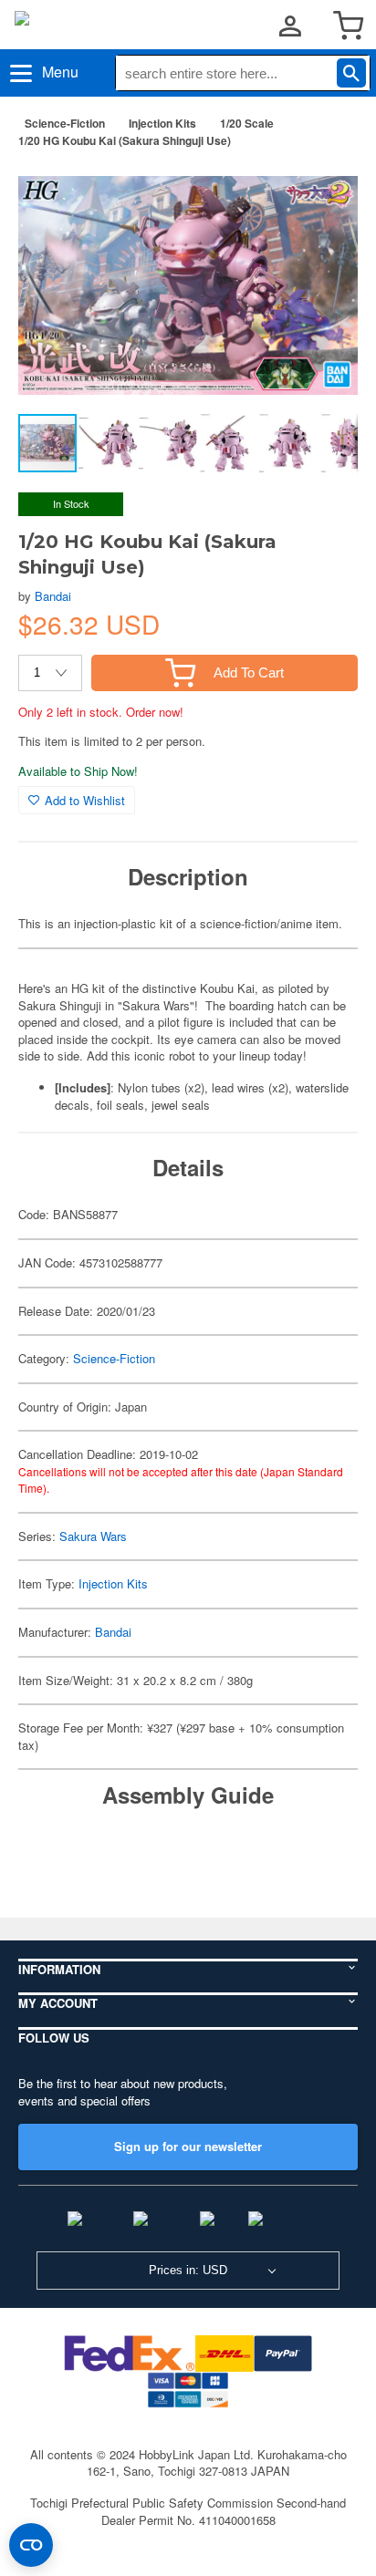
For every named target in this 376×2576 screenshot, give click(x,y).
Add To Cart (249, 672)
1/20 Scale (247, 123)
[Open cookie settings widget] (31, 2545)
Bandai (53, 596)
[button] (325, 191)
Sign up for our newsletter (188, 2146)
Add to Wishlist (85, 800)
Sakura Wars (93, 1536)
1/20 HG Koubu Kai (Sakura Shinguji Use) (125, 140)
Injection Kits (162, 123)
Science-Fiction (65, 123)
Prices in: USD (188, 2270)
